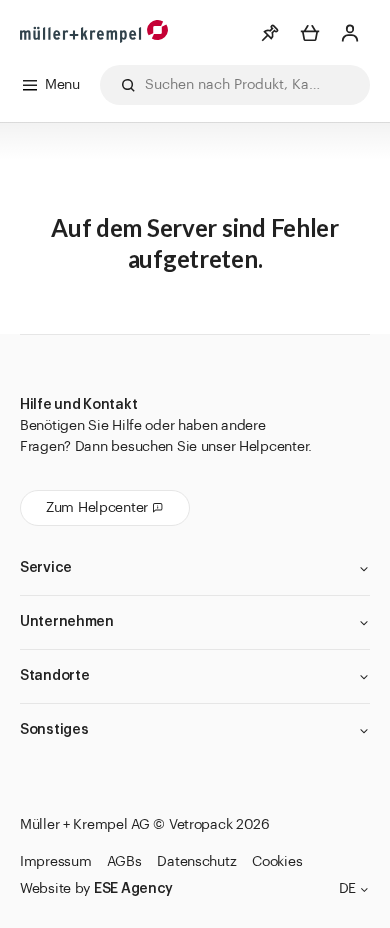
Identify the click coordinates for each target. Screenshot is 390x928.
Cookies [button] (277, 862)
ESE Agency (133, 889)
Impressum (55, 862)
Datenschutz (196, 862)
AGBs (124, 862)
